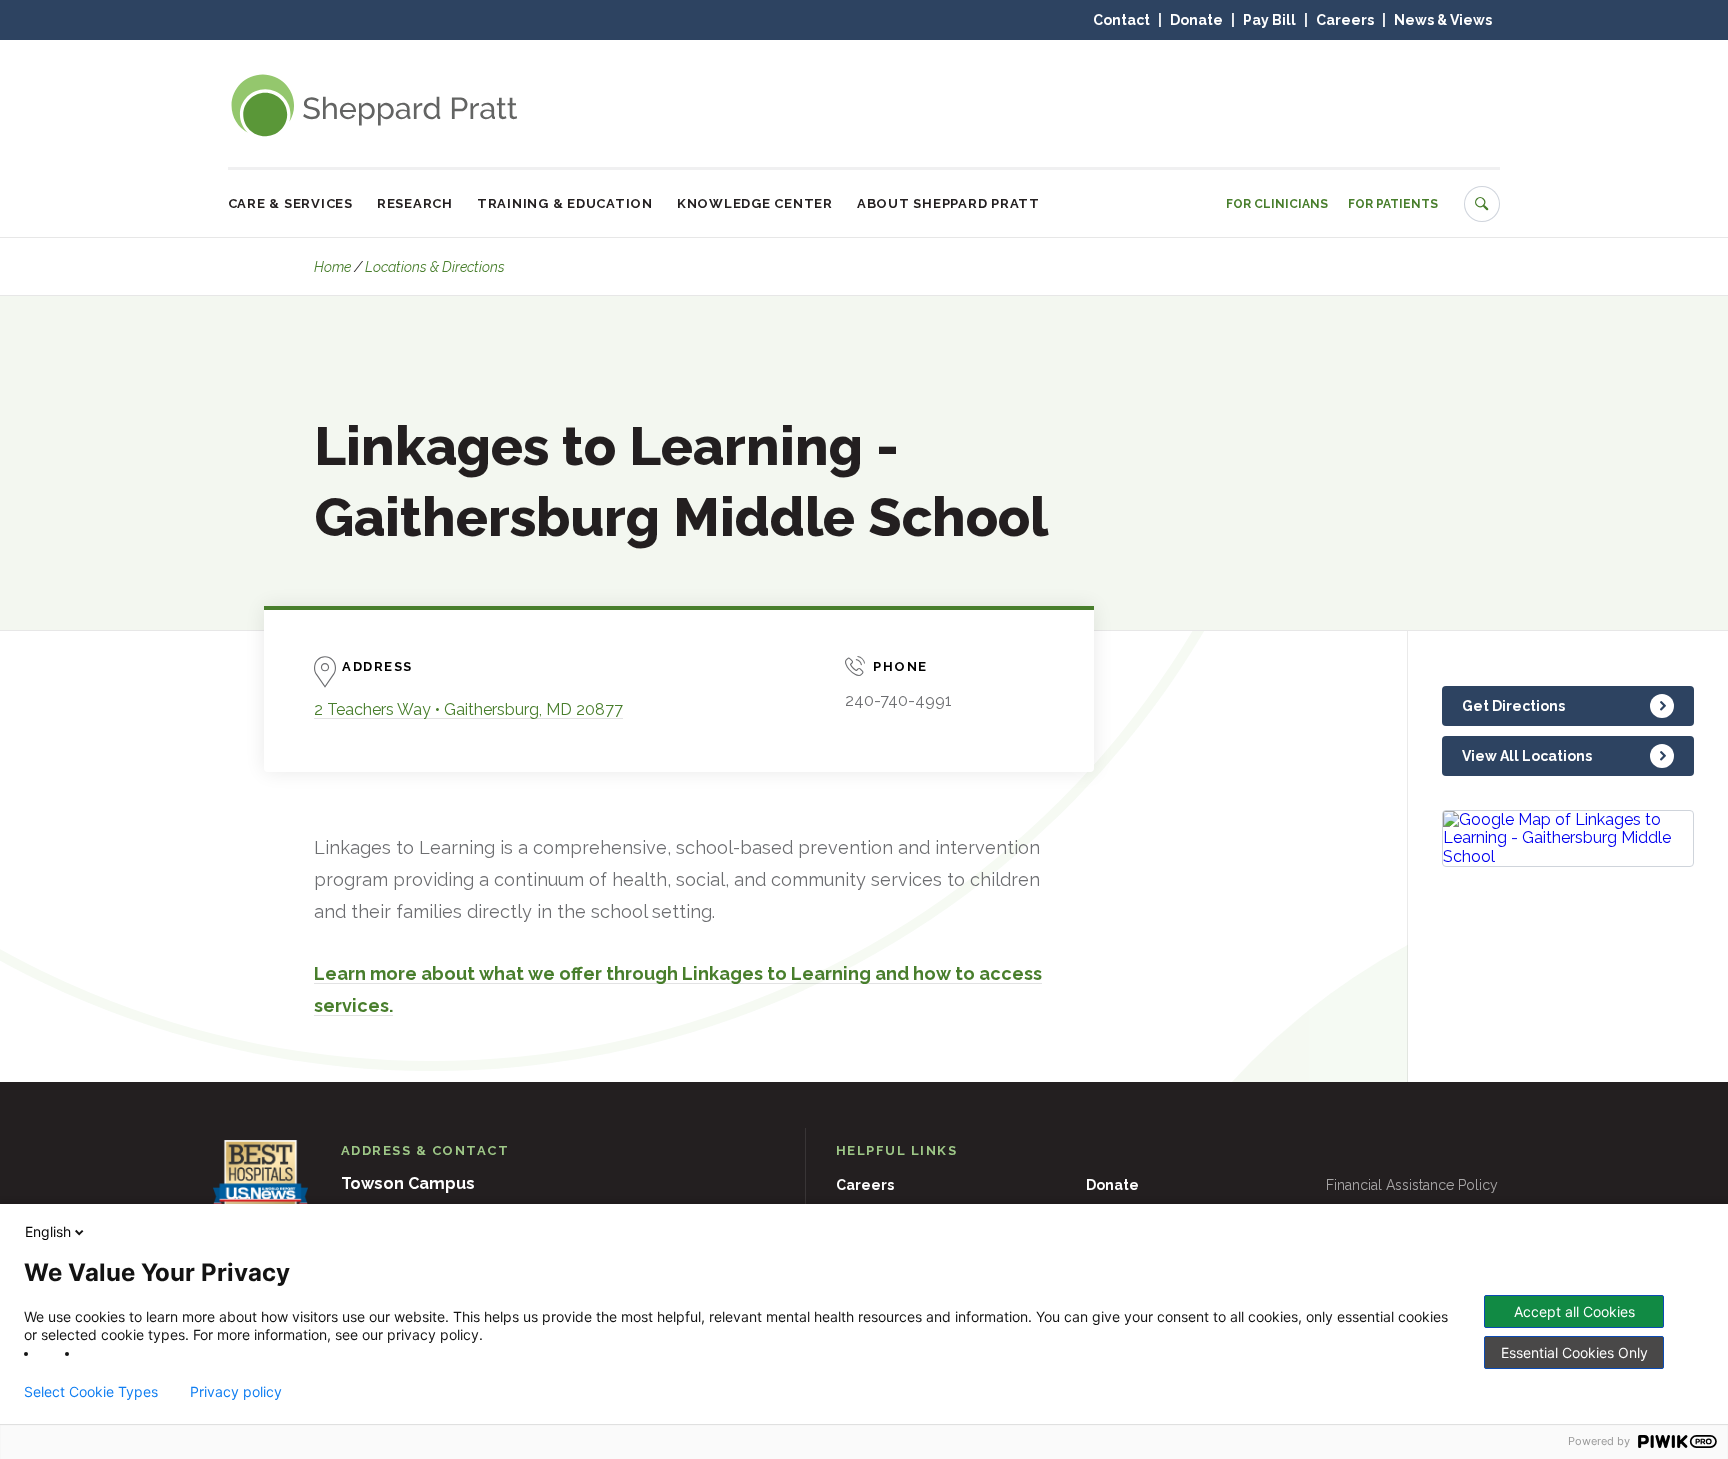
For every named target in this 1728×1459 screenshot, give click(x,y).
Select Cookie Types (91, 1392)
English (48, 1231)
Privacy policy (236, 1392)
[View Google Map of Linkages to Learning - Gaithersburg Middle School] (1568, 838)
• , (468, 709)
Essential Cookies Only (1574, 1352)
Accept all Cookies (1574, 1311)
